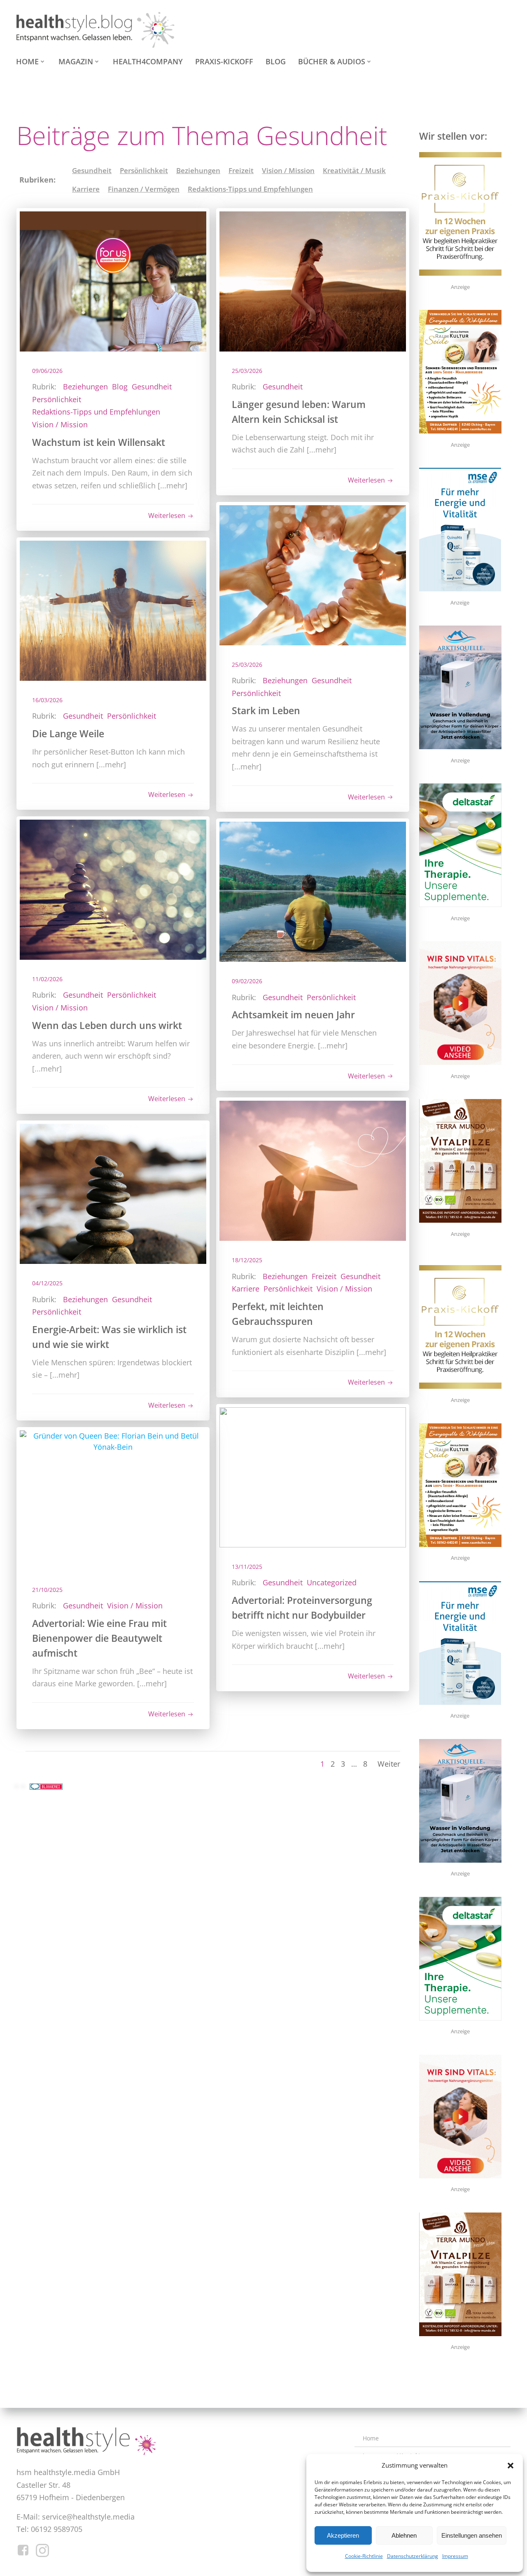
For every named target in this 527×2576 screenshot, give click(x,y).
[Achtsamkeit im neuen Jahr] (313, 891)
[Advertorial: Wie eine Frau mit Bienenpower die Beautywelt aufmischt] (113, 1499)
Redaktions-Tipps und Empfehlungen (250, 189)
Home (27, 61)
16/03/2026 (47, 700)
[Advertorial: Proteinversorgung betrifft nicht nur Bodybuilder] (313, 1477)
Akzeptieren (343, 2535)
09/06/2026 (47, 371)
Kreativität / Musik (354, 170)
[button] (511, 2466)
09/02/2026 (247, 981)
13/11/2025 (247, 1567)
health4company (148, 61)
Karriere (86, 189)
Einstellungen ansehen (472, 2535)
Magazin (76, 61)
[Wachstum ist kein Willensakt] (113, 280)
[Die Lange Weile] (113, 610)
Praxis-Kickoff (224, 61)
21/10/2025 (47, 1590)
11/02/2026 (47, 979)
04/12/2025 (47, 1283)
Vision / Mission (288, 170)
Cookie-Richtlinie (364, 2556)
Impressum (455, 2556)
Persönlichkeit (144, 170)
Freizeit (241, 170)
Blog (276, 61)
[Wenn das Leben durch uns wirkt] (113, 889)
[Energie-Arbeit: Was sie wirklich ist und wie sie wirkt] (113, 1193)
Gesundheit (92, 170)
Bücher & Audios (332, 61)
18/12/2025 (247, 1260)
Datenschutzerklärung (413, 2556)
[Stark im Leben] (313, 574)
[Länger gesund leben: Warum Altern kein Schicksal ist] (313, 280)
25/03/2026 (247, 371)
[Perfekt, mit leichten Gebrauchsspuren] (313, 1170)
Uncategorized (332, 1582)
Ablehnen (404, 2535)
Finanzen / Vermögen (144, 189)
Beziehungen (198, 170)
